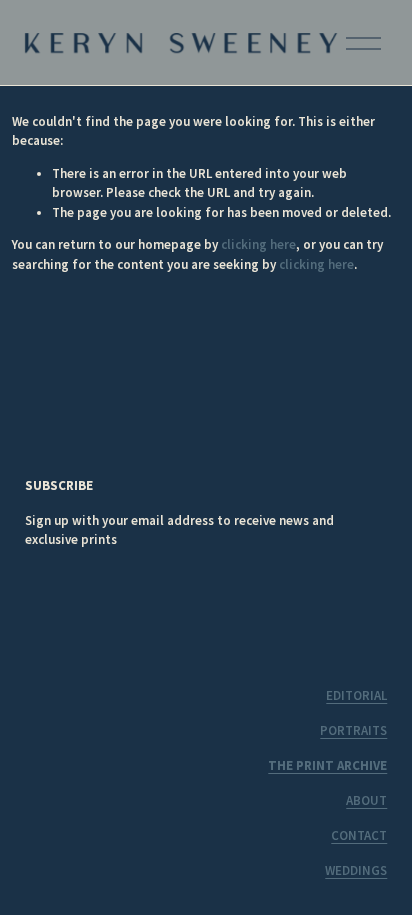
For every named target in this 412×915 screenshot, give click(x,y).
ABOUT (366, 800)
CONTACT (359, 835)
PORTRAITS (353, 730)
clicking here (258, 244)
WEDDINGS (356, 870)
